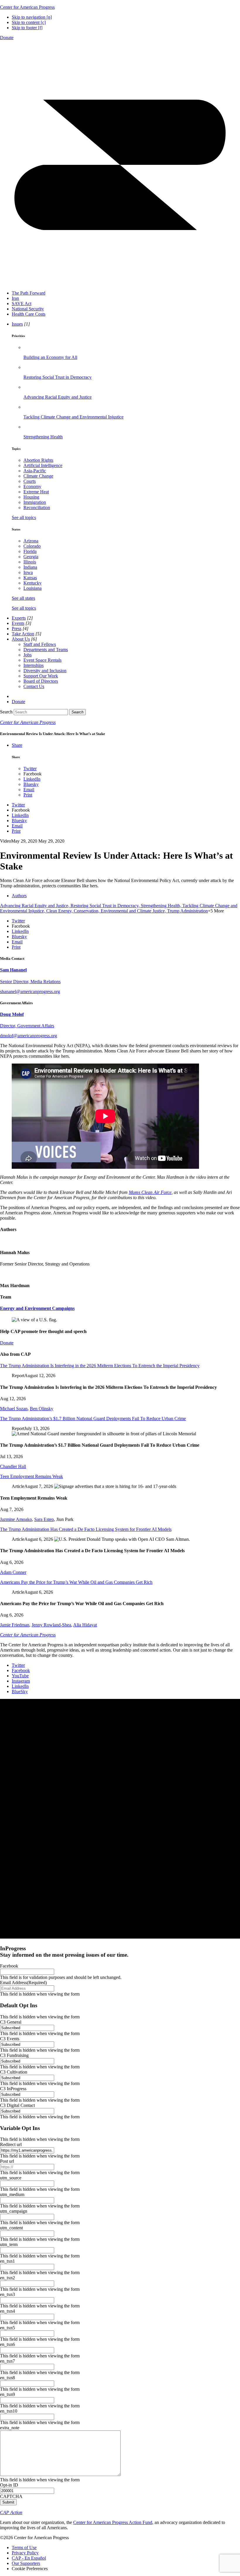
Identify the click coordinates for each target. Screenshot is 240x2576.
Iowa (28, 572)
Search (6, 712)
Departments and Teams (46, 650)
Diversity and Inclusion (45, 671)
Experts (19, 618)
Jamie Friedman (15, 1625)
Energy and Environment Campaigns (37, 1308)
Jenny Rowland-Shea (51, 1625)
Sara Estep (44, 1519)
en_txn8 (7, 2378)
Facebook (9, 1966)
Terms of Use (24, 2548)
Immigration (35, 502)
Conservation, (87, 911)
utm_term (9, 2244)
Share (17, 745)
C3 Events (10, 2039)
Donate (7, 38)
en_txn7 (7, 2361)
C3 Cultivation (14, 2072)
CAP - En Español (29, 2558)
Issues (17, 324)
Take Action (23, 634)
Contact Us (34, 686)
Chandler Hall (13, 1466)
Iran (15, 298)
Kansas (30, 578)
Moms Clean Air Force (150, 1192)
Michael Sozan (14, 1409)
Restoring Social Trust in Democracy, (106, 906)
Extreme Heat (36, 492)
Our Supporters (26, 2563)
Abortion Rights (38, 460)
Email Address (23, 1983)
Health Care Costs (29, 314)
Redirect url (11, 2144)
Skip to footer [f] (27, 28)
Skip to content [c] (29, 22)
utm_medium (12, 2194)
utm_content (11, 2228)
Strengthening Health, (162, 906)
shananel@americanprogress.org (30, 991)
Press (17, 629)
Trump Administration (187, 911)
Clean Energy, (60, 911)
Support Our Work (41, 676)
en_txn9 (7, 2394)
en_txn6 (7, 2344)
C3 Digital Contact (17, 2105)
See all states (23, 598)
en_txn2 (7, 2278)
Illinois (30, 562)
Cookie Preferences (30, 2569)
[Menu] (120, 283)
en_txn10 (9, 2411)
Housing (31, 497)
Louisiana (32, 588)
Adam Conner (13, 1572)
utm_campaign (14, 2211)
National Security (28, 309)
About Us (21, 639)
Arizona (31, 541)
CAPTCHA (11, 2496)
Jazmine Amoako (16, 1519)
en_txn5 (7, 2328)
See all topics (24, 517)
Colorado (32, 546)
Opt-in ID (9, 2485)
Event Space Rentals (42, 660)
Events (18, 623)
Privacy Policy (25, 2553)
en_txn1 (7, 2261)
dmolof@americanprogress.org (29, 1036)
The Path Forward (29, 293)
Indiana (30, 567)
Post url (7, 2161)
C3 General (11, 2022)
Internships (34, 665)
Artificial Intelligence (43, 465)
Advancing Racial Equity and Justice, (35, 906)
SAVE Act (22, 304)
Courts (30, 481)
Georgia (31, 557)
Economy (32, 486)
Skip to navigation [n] (32, 17)
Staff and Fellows (40, 644)
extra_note (10, 2428)
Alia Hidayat (85, 1625)
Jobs (28, 655)
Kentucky (32, 583)
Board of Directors (41, 681)
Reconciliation (37, 508)
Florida (30, 551)
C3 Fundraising (14, 2055)
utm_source (11, 2178)
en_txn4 (7, 2311)
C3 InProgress (13, 2089)
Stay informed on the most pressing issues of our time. (64, 1952)
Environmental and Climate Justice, (134, 911)
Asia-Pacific (35, 471)
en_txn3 (7, 2294)
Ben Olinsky (42, 1409)
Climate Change (38, 476)
